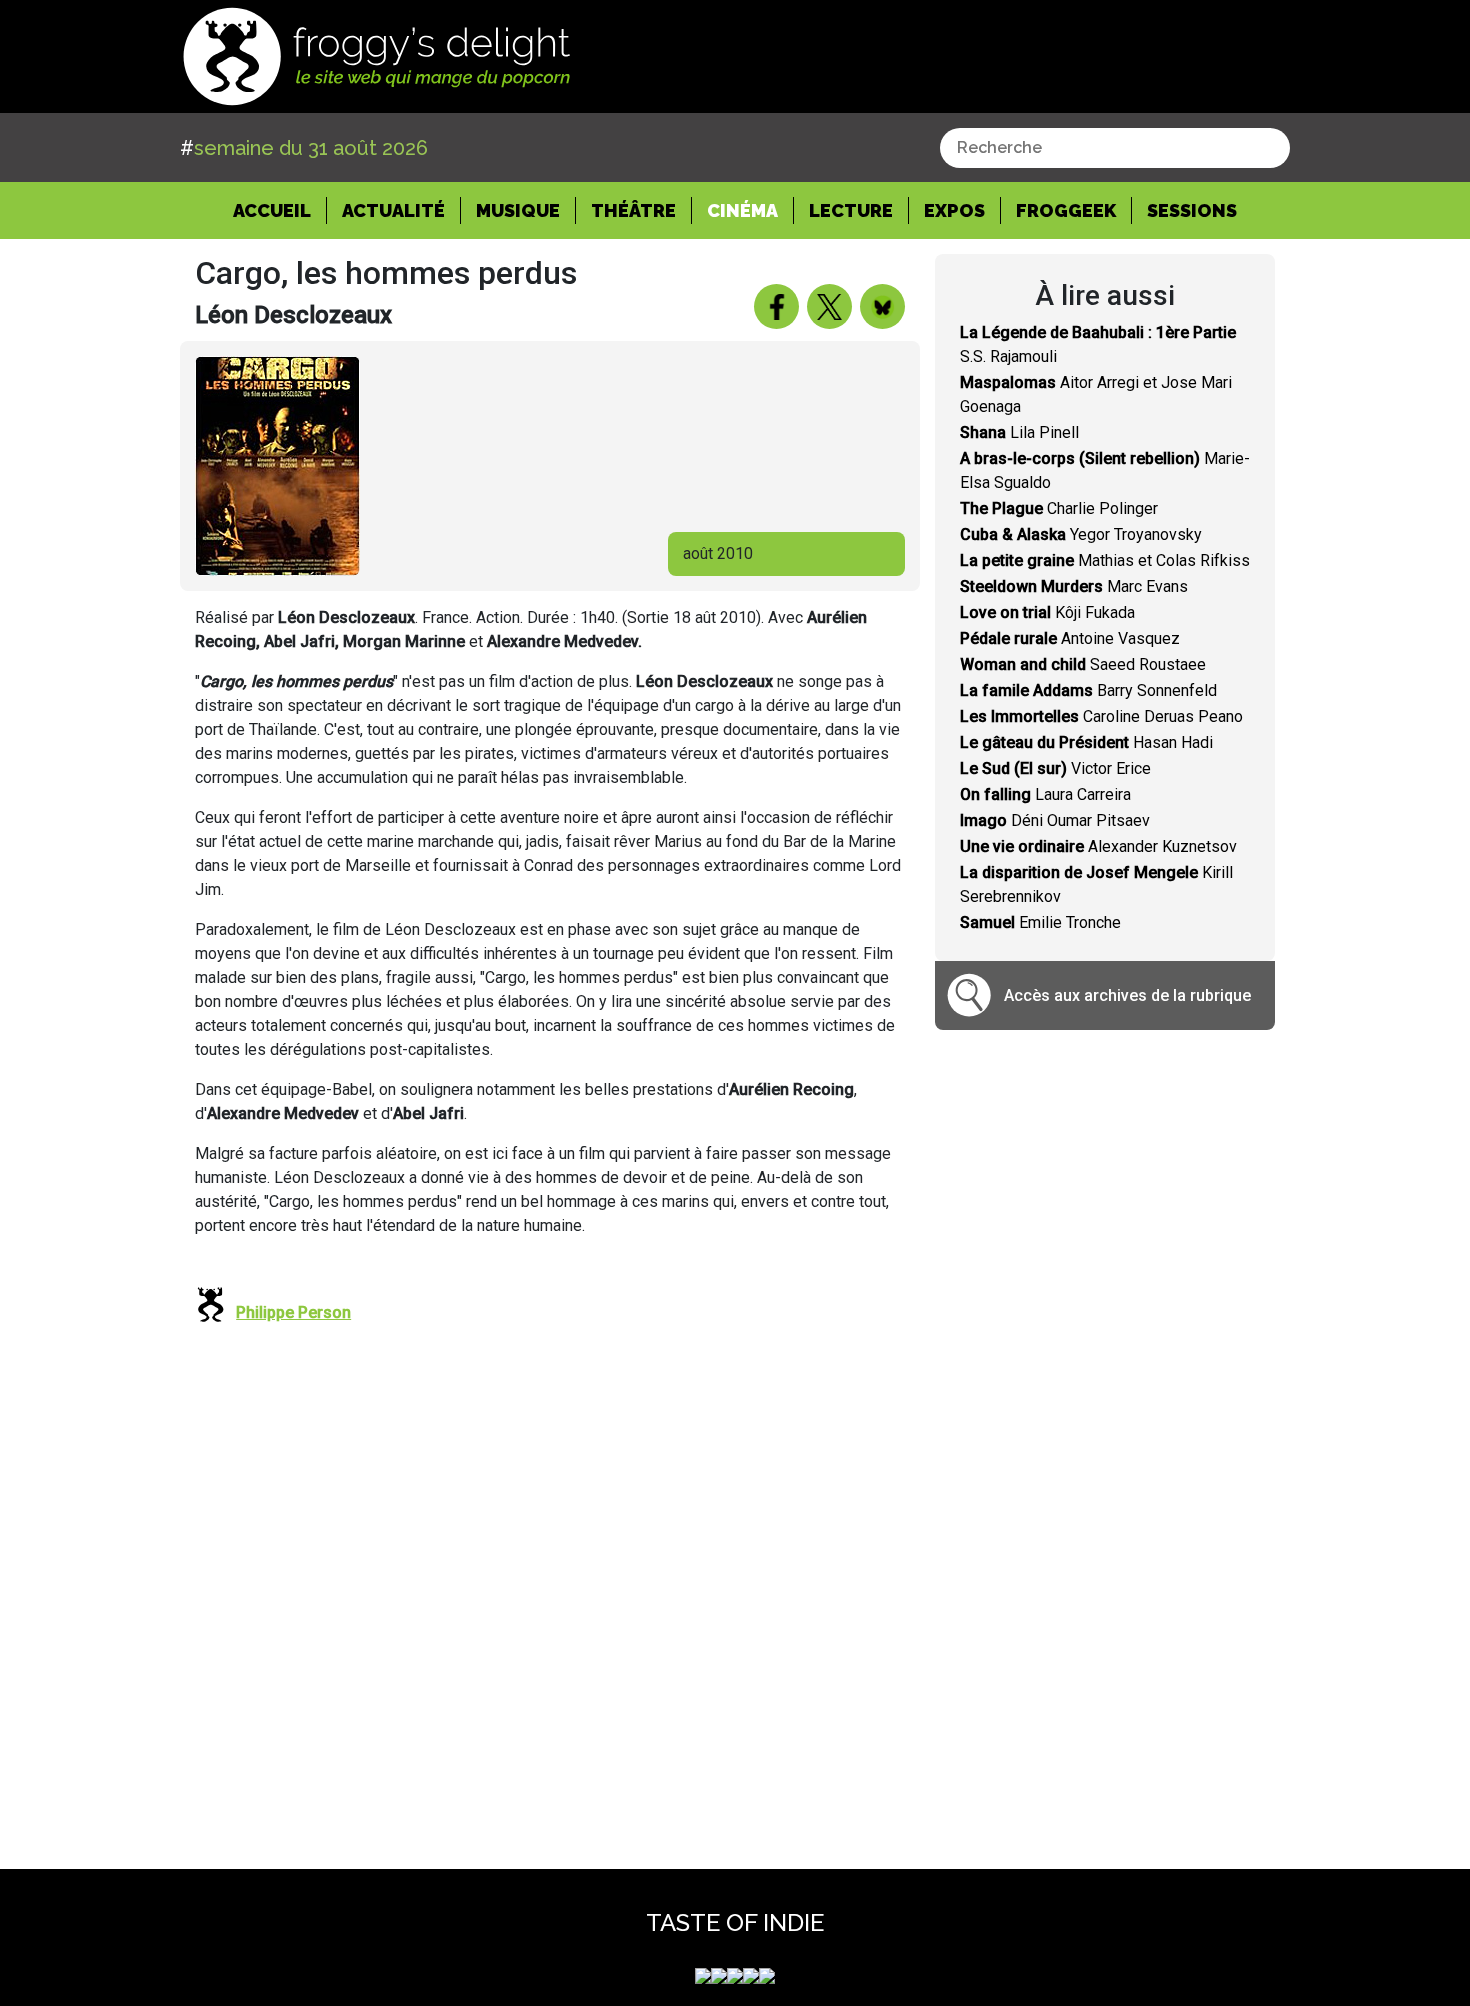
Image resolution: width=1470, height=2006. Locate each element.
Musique (518, 210)
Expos (954, 210)
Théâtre (633, 210)
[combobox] (1115, 148)
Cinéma (742, 210)
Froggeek (1066, 210)
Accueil (280, 210)
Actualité (393, 210)
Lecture (851, 210)
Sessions (1192, 210)
